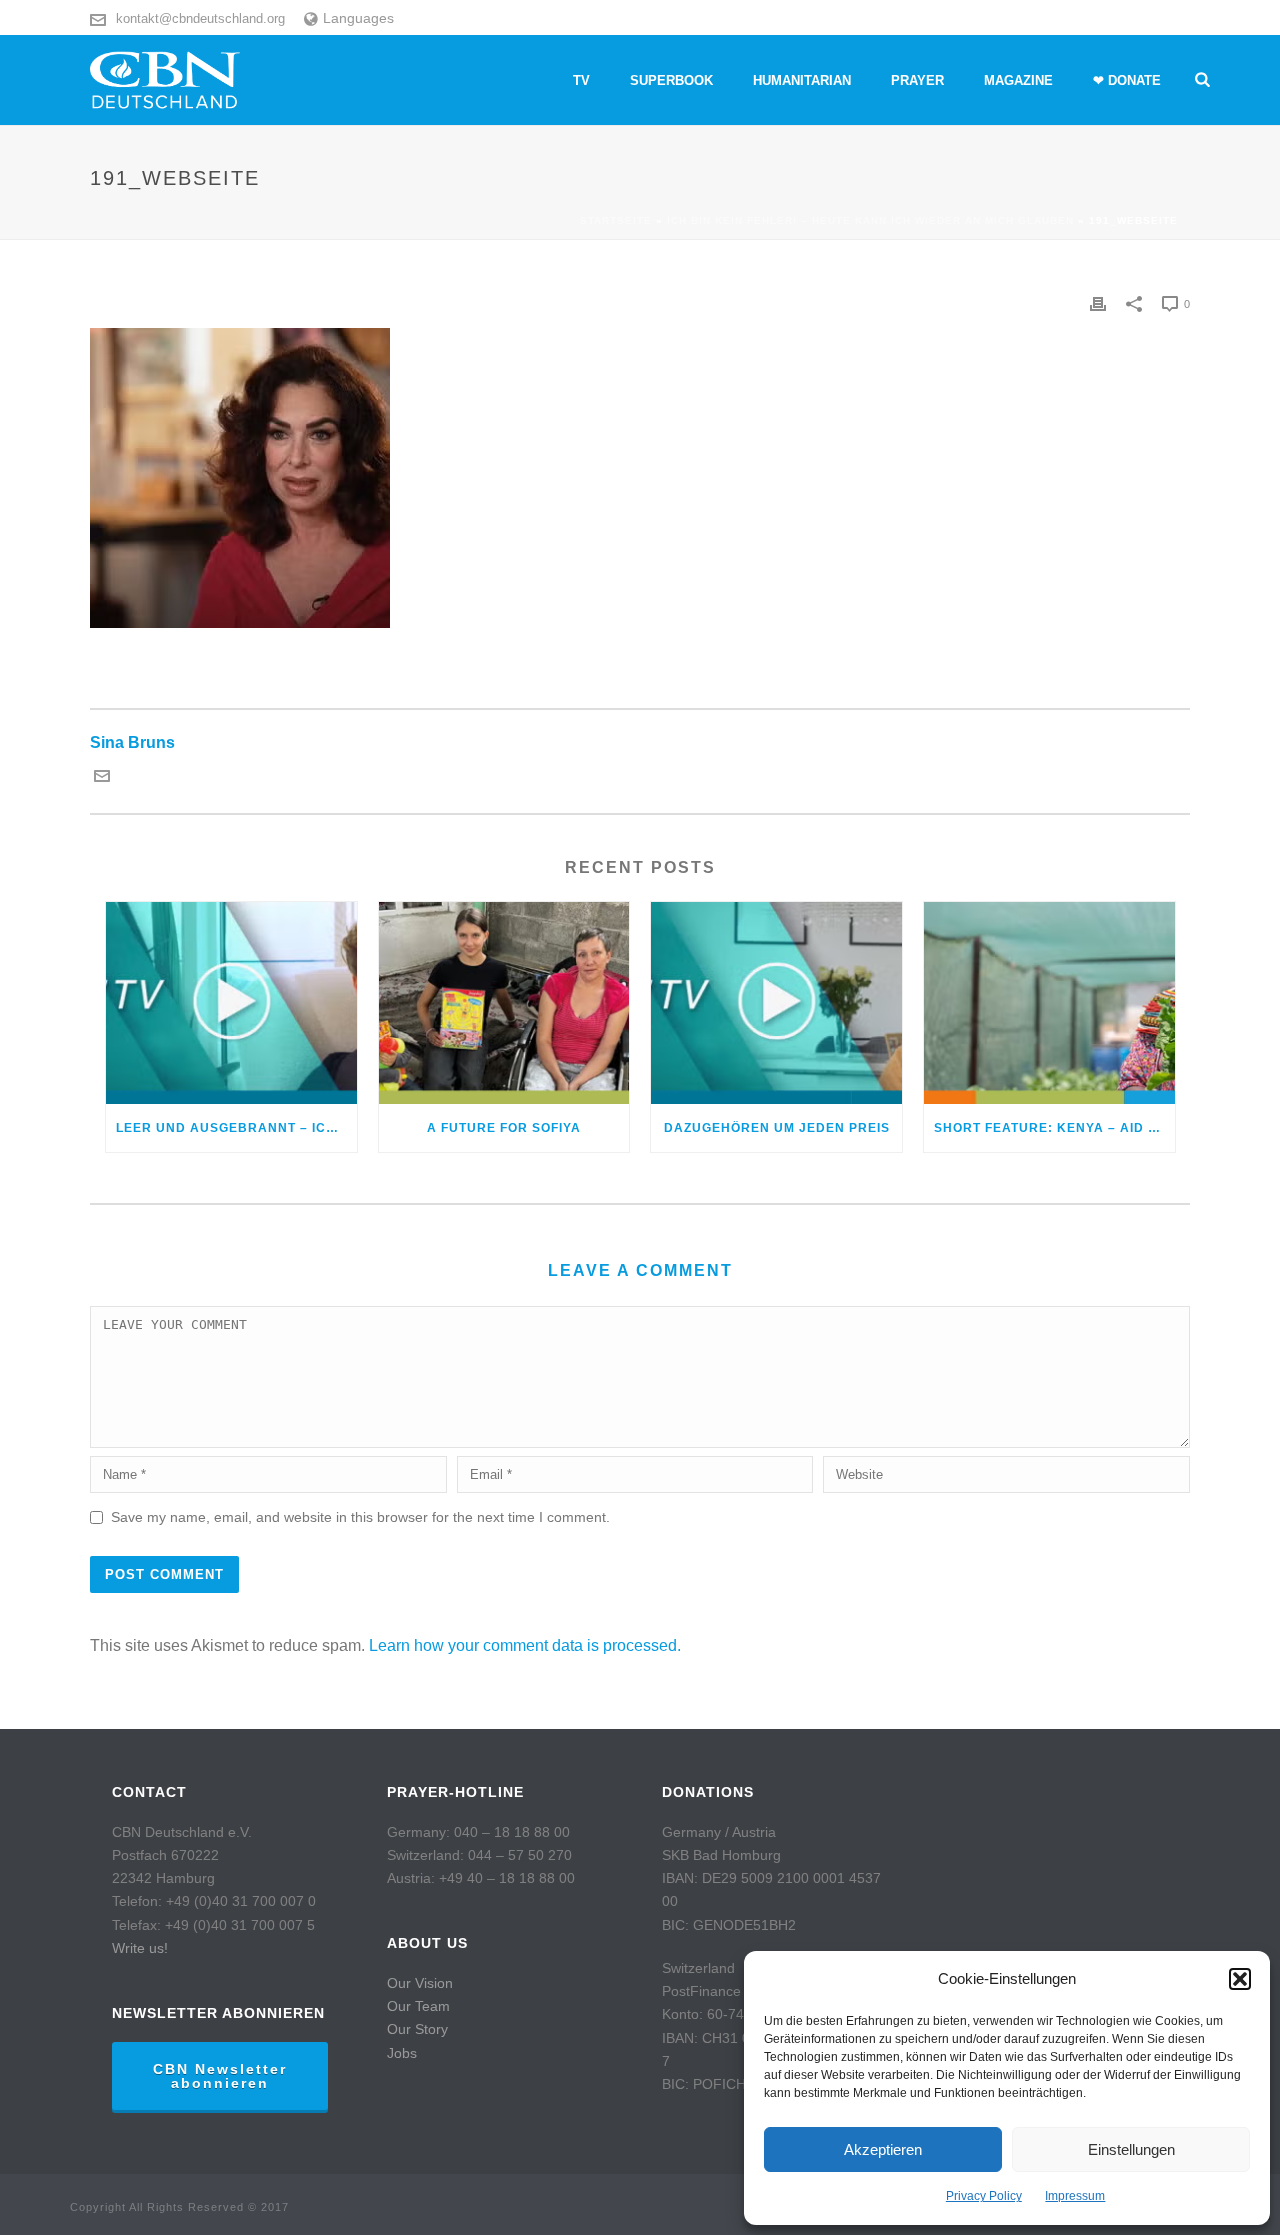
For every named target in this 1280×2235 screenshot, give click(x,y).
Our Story (417, 2029)
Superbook (671, 80)
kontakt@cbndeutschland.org (200, 18)
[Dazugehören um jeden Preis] (776, 1002)
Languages (358, 18)
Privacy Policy (984, 2196)
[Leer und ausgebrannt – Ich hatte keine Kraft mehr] (231, 1002)
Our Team (418, 2006)
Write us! (140, 1948)
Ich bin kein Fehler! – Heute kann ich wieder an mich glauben (870, 220)
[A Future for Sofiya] (504, 1002)
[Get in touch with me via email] (102, 778)
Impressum (1075, 2196)
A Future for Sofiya (504, 1128)
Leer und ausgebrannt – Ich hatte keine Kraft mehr (236, 1128)
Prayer (917, 80)
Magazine (1018, 80)
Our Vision (420, 1983)
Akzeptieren (883, 2149)
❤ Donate (1127, 80)
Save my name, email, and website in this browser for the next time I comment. (360, 1517)
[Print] (1098, 303)
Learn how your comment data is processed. (525, 1645)
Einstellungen (1131, 2149)
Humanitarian (802, 80)
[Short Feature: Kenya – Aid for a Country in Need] (1049, 1002)
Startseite (616, 220)
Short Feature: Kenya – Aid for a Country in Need (1054, 1128)
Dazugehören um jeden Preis (777, 1128)
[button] (1240, 1979)
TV (581, 80)
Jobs (402, 2053)
